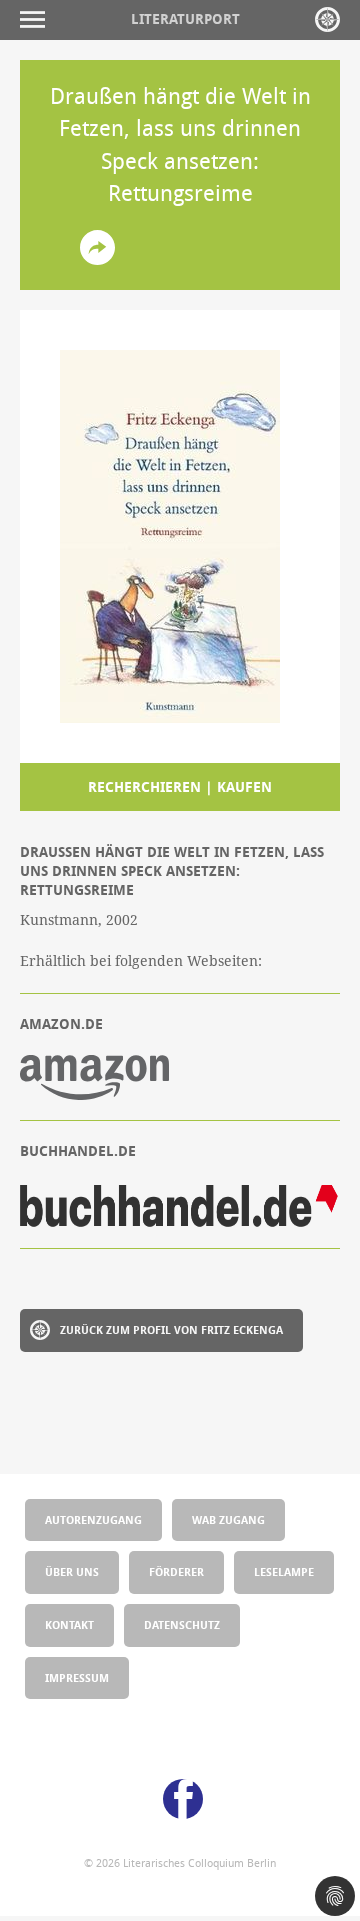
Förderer (176, 1571)
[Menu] (37, 19)
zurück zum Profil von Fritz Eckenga (171, 1329)
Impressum (77, 1677)
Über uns (72, 1571)
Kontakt (69, 1624)
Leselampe (284, 1571)
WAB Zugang (228, 1519)
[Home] (327, 19)
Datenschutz (182, 1624)
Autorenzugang (93, 1519)
